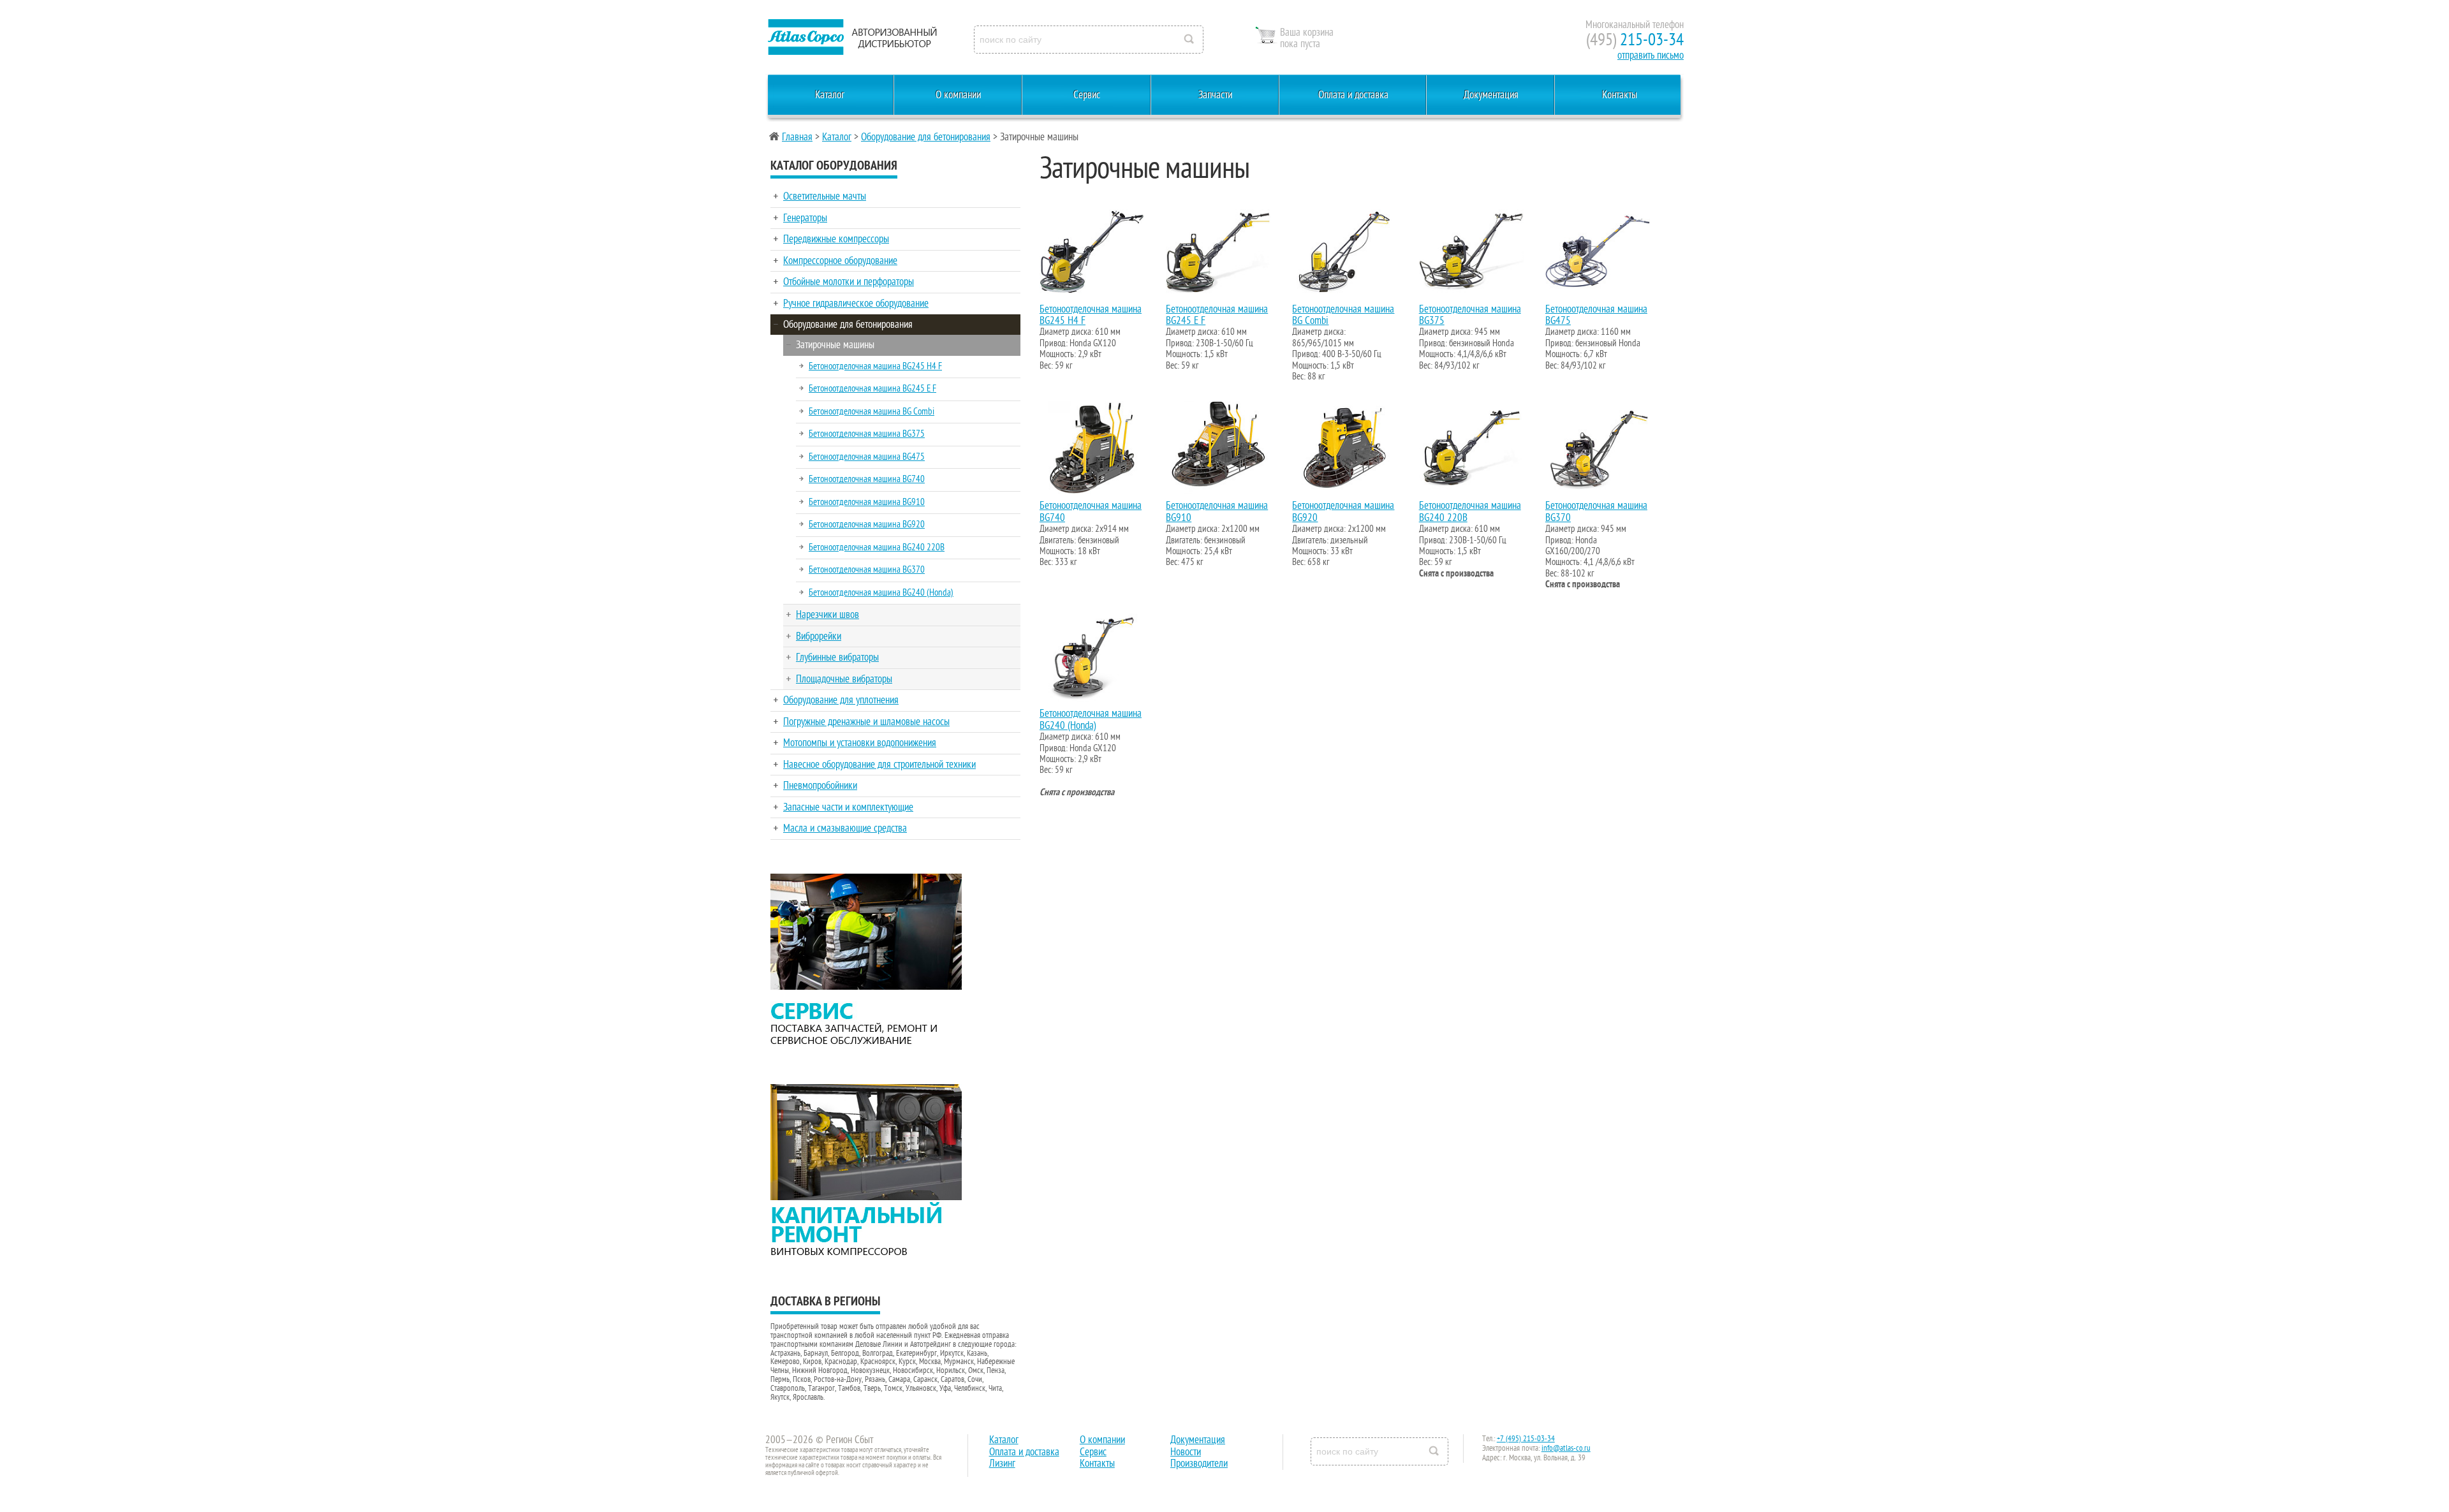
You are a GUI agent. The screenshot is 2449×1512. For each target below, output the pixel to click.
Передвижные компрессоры (836, 239)
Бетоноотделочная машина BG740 (867, 479)
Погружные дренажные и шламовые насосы (866, 722)
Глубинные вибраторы (837, 657)
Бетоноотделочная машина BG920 (867, 524)
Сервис (1087, 95)
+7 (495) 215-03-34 (1526, 1439)
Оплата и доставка (1353, 95)
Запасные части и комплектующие (848, 807)
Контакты (1620, 95)
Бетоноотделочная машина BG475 (867, 457)
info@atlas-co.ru (1566, 1448)
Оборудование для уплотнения (841, 700)
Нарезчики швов (827, 615)
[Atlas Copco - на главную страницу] (851, 37)
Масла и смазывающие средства (845, 828)
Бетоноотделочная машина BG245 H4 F (875, 366)
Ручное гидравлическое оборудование (856, 304)
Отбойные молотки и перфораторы (849, 282)
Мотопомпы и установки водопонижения (860, 743)
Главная (797, 137)
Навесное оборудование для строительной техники (879, 765)
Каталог (830, 95)
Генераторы (805, 218)
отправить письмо (1651, 55)
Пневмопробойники (820, 786)
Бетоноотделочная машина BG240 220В (877, 547)
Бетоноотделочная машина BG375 (867, 434)
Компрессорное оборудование (840, 261)
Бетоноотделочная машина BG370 (867, 569)
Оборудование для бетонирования (926, 137)
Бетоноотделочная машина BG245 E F (872, 388)
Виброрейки (819, 636)
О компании (958, 95)
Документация (1491, 95)
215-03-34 (1635, 40)
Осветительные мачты (825, 196)
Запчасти (1215, 95)
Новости (1186, 1452)
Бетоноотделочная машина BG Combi (871, 411)
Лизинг (1002, 1464)
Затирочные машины (835, 345)
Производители (1199, 1464)
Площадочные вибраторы (844, 679)
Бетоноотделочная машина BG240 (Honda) (881, 592)
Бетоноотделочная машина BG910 (867, 502)
